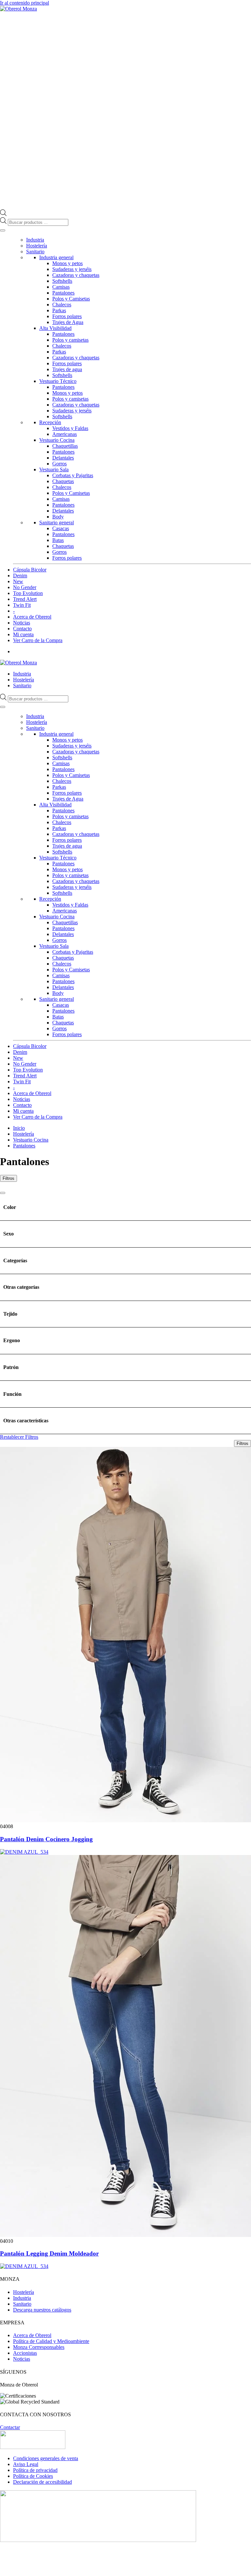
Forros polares (67, 316)
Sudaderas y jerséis (72, 269)
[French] (235, 662)
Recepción (50, 422)
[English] (228, 662)
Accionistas (25, 2353)
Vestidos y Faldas (70, 428)
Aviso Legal (26, 2464)
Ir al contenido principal (25, 3)
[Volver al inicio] (18, 9)
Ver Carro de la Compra (38, 640)
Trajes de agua (67, 369)
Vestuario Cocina (57, 440)
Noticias (22, 623)
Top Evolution (28, 593)
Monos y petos (67, 263)
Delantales (63, 458)
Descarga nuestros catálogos (42, 2310)
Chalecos (62, 305)
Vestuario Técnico (58, 381)
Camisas (61, 287)
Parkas (59, 310)
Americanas (65, 434)
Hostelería (37, 246)
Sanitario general (57, 522)
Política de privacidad (35, 2470)
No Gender (25, 587)
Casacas (61, 528)
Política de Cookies (33, 2476)
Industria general (56, 257)
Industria (35, 240)
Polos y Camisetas (71, 299)
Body (58, 517)
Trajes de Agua (68, 322)
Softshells (62, 281)
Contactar (10, 2427)
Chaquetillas (65, 446)
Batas (58, 540)
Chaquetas (63, 481)
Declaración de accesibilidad (42, 2482)
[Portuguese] (242, 662)
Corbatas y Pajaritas (73, 475)
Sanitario (35, 252)
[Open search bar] (3, 214)
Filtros (8, 1178)
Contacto (22, 629)
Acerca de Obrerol (32, 617)
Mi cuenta (23, 634)
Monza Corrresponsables (39, 2347)
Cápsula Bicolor (30, 570)
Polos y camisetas (70, 340)
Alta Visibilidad (55, 328)
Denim (20, 576)
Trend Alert (25, 599)
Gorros (59, 464)
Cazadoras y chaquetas (76, 275)
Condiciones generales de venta (46, 2458)
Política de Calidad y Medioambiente (51, 2341)
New (18, 581)
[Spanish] (248, 662)
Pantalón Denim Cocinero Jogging (46, 1839)
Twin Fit (22, 605)
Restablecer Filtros (19, 1437)
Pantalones (63, 293)
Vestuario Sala (54, 469)
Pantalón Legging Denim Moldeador (49, 2253)
